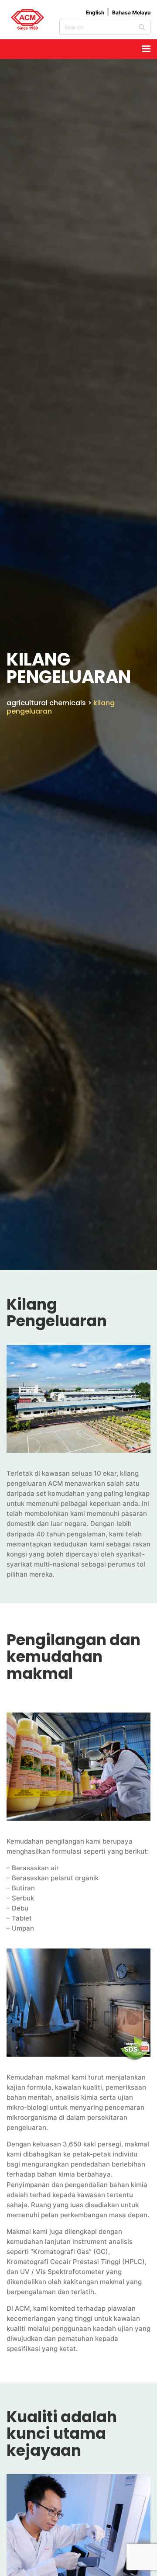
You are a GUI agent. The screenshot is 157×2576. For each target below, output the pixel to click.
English (95, 12)
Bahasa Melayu (131, 12)
